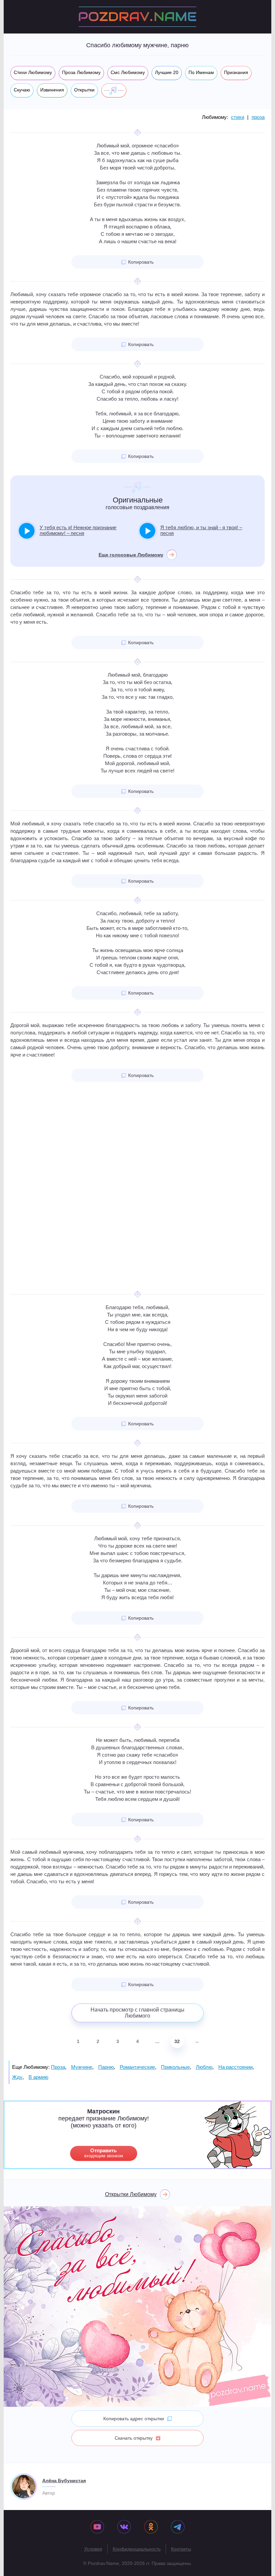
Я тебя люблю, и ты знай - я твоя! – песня (201, 530)
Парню (106, 2067)
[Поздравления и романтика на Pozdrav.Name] (137, 17)
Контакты (181, 2549)
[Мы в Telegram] (178, 2527)
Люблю (204, 2067)
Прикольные (175, 2067)
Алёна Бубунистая (64, 2481)
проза (258, 117)
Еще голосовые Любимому (131, 555)
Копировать (141, 262)
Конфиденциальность (137, 2549)
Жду (17, 2077)
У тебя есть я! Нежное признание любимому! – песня (78, 530)
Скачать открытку (134, 2438)
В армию (38, 2077)
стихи (238, 117)
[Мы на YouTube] (97, 2527)
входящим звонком (104, 2153)
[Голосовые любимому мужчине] (114, 90)
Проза (58, 2067)
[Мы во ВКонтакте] (124, 2527)
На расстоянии (235, 2067)
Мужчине (82, 2067)
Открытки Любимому (131, 2194)
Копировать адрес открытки (134, 2419)
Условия (93, 2549)
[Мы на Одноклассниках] (151, 2527)
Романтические (137, 2067)
